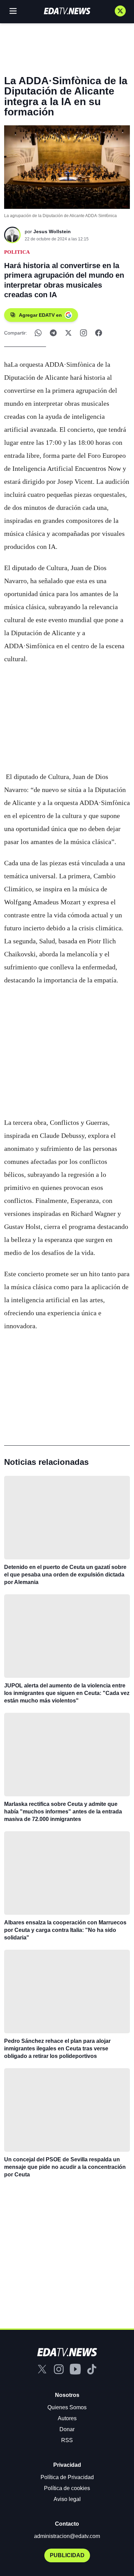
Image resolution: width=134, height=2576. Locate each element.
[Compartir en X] (68, 333)
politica (17, 252)
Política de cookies (67, 2488)
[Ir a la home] (67, 11)
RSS (67, 2440)
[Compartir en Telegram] (53, 333)
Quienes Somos (67, 2407)
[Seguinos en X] (120, 11)
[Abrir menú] (13, 11)
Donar (67, 2429)
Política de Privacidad (67, 2477)
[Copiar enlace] (83, 333)
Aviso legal (67, 2499)
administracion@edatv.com (67, 2536)
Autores (67, 2418)
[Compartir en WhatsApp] (38, 333)
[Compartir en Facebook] (99, 333)
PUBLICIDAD (67, 2555)
